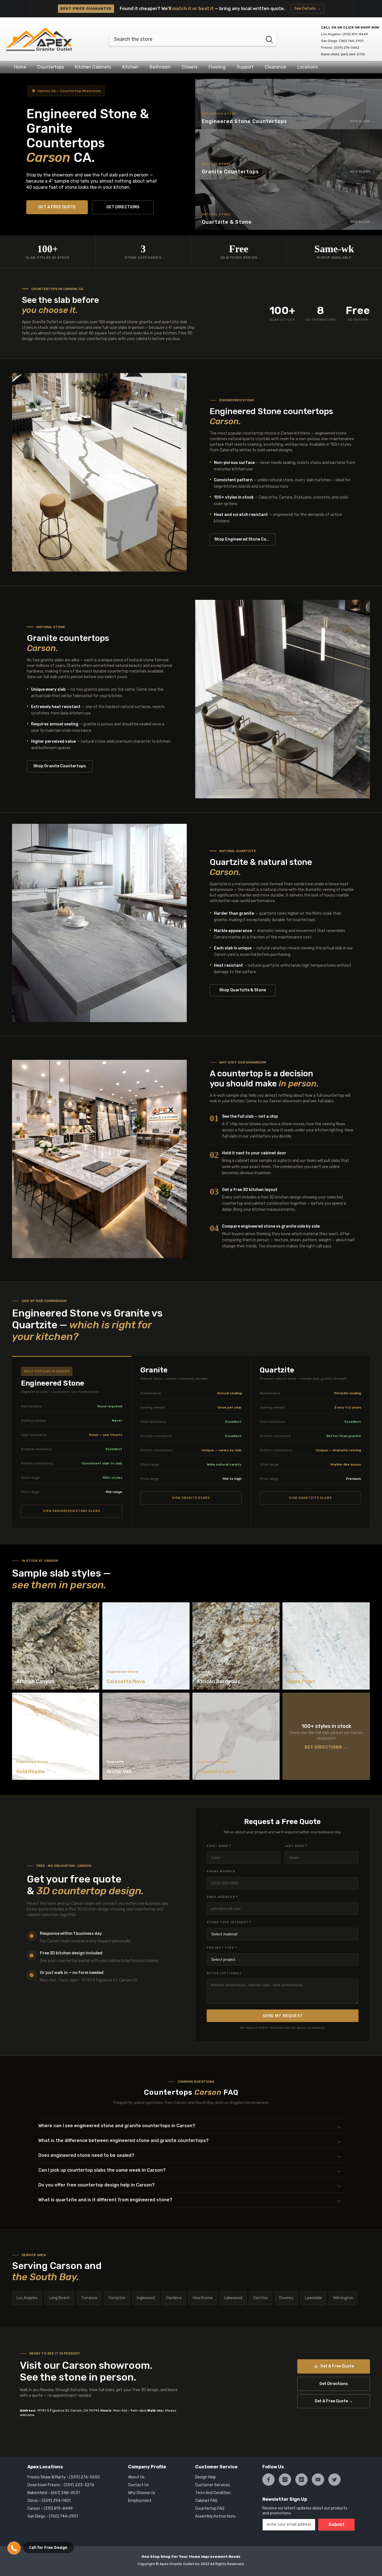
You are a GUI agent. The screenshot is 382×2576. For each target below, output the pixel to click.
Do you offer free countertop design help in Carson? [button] (96, 2185)
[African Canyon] (56, 1646)
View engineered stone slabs (72, 1511)
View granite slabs (191, 1498)
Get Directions (323, 1747)
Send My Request (283, 2016)
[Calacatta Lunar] (236, 1736)
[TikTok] (301, 2480)
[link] (99, 1159)
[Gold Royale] (56, 1736)
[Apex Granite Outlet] (99, 472)
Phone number (221, 1871)
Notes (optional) (224, 1973)
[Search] (193, 39)
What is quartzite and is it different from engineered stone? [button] (105, 2200)
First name (219, 1846)
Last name (296, 1846)
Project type (222, 1948)
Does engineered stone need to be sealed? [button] (86, 2155)
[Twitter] (334, 2480)
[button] (191, 2126)
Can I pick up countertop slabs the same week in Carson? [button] (102, 2170)
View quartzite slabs (310, 1498)
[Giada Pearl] (326, 1646)
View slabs (360, 121)
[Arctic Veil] (146, 1736)
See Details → (307, 9)
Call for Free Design (48, 2547)
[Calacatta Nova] (146, 1646)
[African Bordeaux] (236, 1646)
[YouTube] (318, 2480)
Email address (222, 1897)
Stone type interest (229, 1922)
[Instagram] (285, 2480)
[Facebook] (268, 2480)
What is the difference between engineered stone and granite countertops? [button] (123, 2140)
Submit (337, 2524)
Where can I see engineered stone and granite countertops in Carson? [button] (117, 2126)
